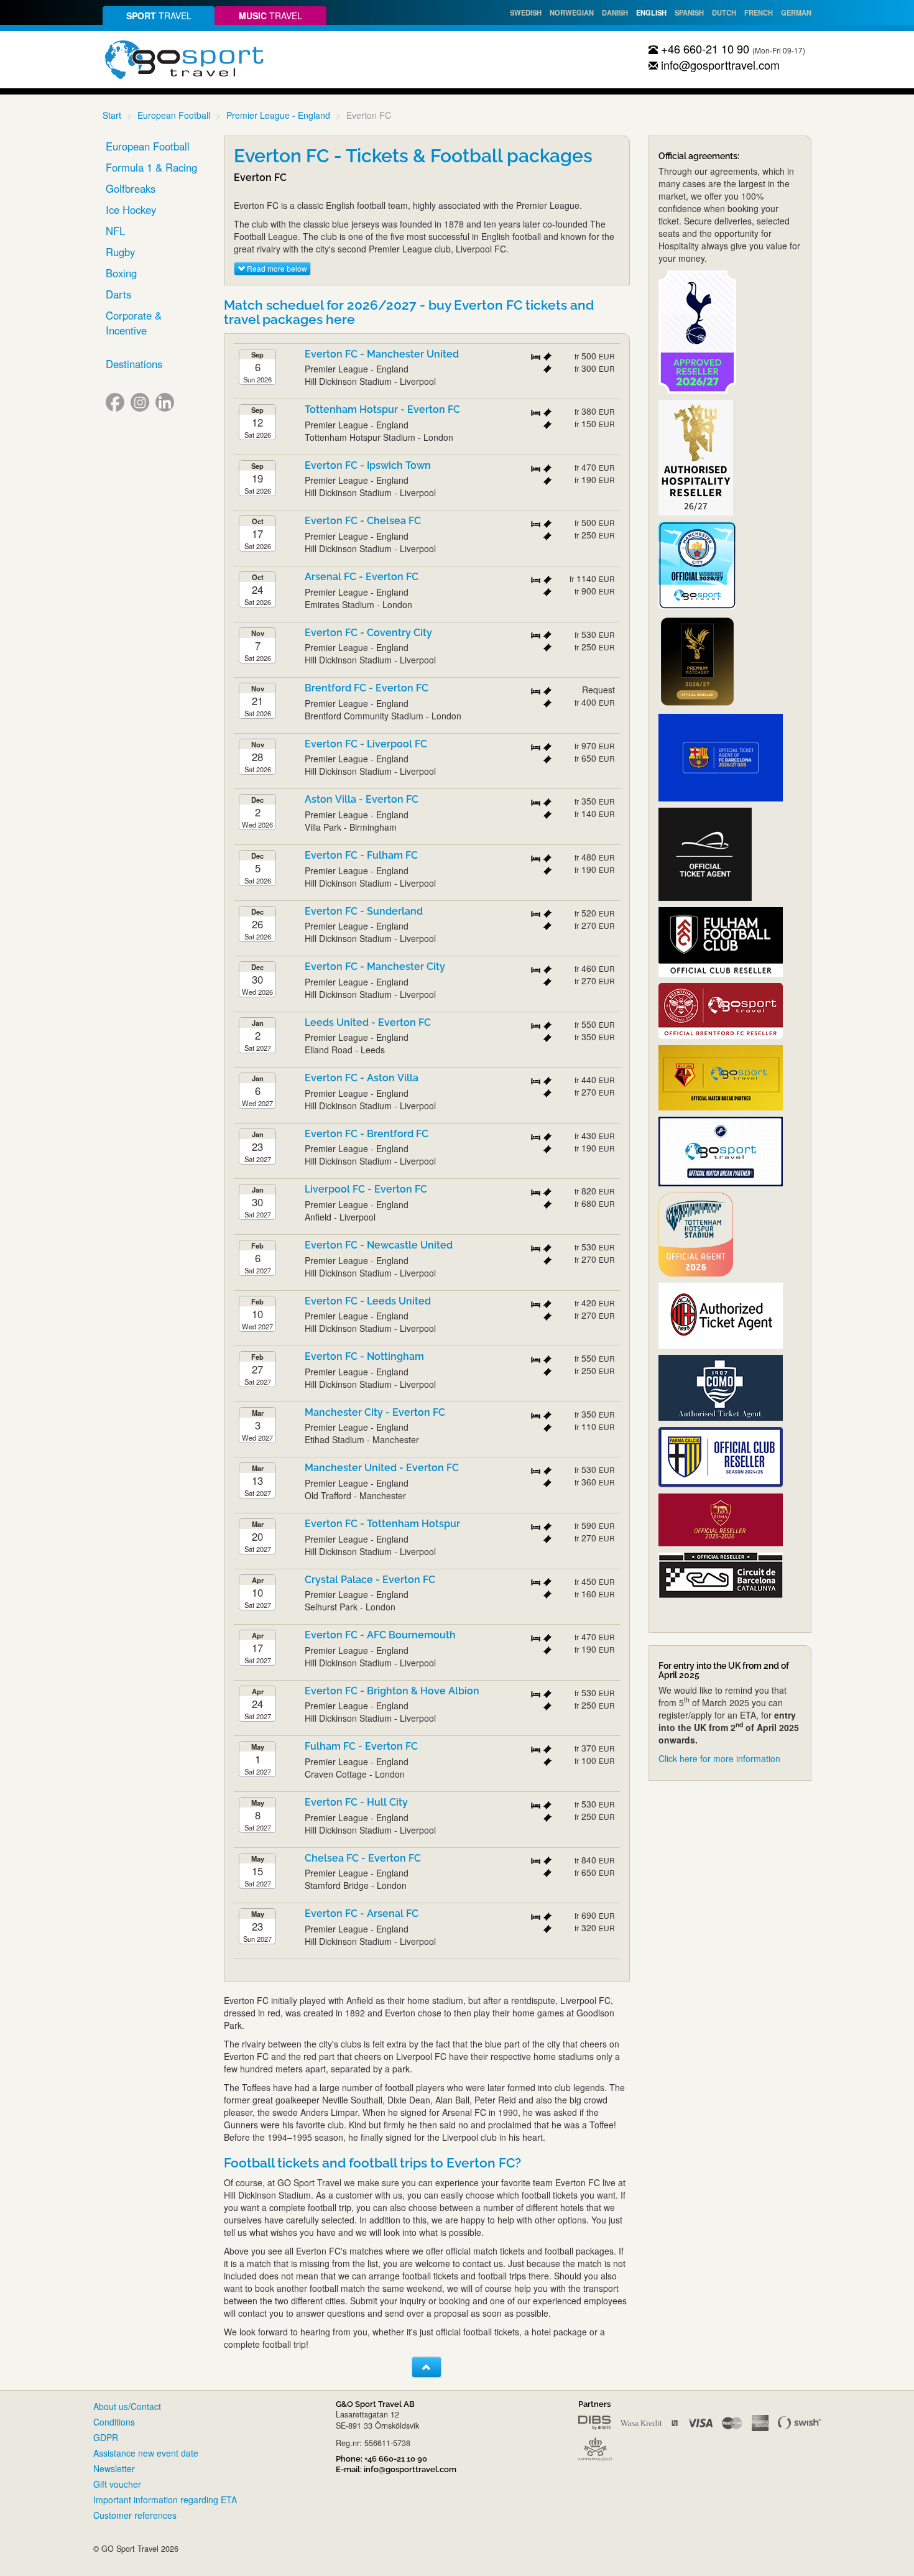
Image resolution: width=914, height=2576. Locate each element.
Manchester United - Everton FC (382, 1468)
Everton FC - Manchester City (375, 967)
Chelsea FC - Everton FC (363, 1858)
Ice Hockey (131, 210)
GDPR (106, 2437)
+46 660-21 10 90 (704, 48)
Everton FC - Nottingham (364, 1356)
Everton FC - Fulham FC (361, 855)
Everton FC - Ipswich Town (368, 465)
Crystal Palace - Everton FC (370, 1580)
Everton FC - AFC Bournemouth (380, 1635)
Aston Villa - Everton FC (362, 799)
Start (112, 115)
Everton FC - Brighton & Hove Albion (392, 1691)
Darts (118, 294)
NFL (115, 231)
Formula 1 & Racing (151, 167)
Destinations (134, 364)
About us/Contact (127, 2406)
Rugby (120, 252)
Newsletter (114, 2468)
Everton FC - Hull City (356, 1802)
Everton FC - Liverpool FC (366, 744)
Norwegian (572, 12)
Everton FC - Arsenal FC (362, 1914)
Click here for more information (719, 1758)
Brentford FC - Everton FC (367, 688)
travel (159, 16)
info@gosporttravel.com (719, 65)
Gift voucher (117, 2484)
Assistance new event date (146, 2453)
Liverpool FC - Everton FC (366, 1189)
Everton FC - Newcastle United (379, 1245)
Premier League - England (278, 115)
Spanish (689, 12)
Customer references (135, 2515)
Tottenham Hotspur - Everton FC (382, 409)
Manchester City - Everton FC (375, 1412)
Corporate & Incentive (134, 323)
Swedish (526, 12)
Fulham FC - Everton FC (361, 1746)
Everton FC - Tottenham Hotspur (382, 1524)
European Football (174, 115)
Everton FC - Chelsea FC (363, 521)
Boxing (121, 273)
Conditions (114, 2422)
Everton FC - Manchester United (382, 354)
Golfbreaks (131, 188)
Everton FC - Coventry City (368, 633)
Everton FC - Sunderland (364, 911)
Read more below (276, 268)
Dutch (724, 12)
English (651, 12)
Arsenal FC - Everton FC (362, 577)
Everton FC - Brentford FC (367, 1134)
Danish (615, 12)
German (796, 12)
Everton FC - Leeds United (368, 1301)
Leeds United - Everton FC (368, 1023)
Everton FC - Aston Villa (362, 1078)
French (759, 12)
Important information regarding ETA (165, 2500)
